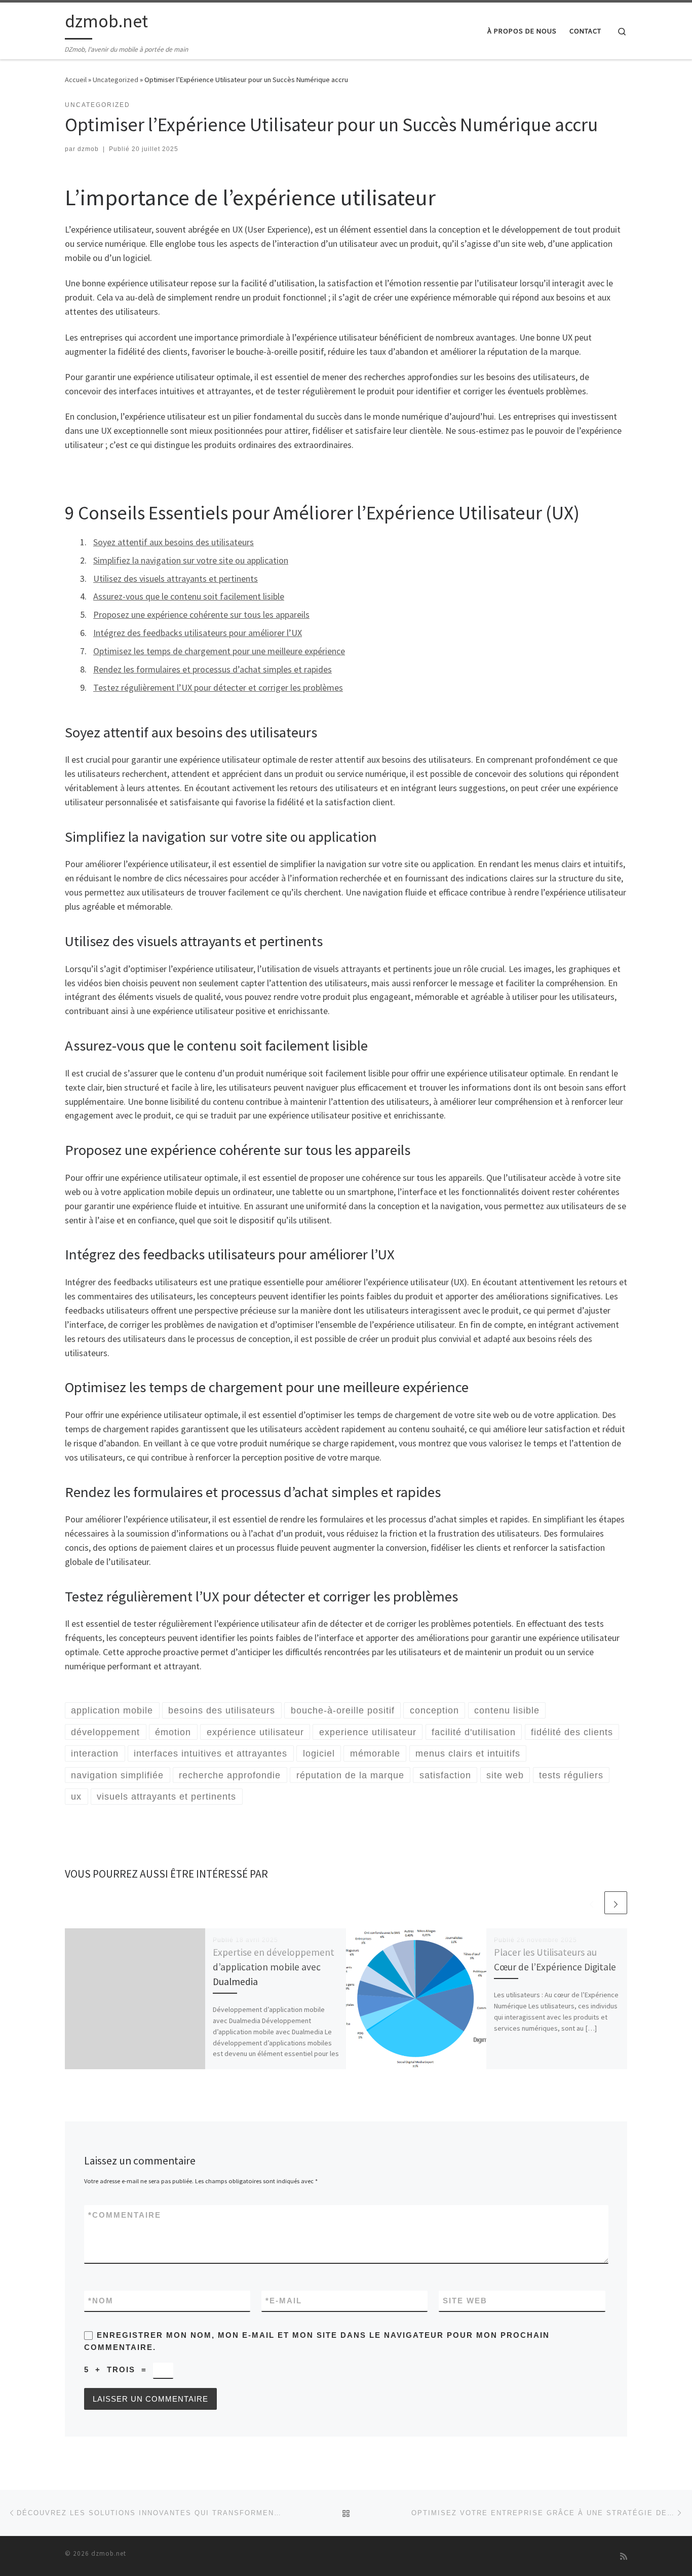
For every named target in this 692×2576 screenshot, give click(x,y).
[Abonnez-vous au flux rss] (624, 2556)
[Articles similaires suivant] (616, 1903)
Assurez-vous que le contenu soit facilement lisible (189, 596)
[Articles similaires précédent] (591, 1903)
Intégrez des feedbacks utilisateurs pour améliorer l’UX (198, 633)
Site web (465, 2301)
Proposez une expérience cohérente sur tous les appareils (201, 614)
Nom (101, 2301)
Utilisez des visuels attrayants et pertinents (176, 578)
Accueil (76, 80)
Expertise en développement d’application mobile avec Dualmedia (274, 1967)
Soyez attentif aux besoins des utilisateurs (174, 542)
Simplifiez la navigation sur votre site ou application (191, 560)
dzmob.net (109, 2553)
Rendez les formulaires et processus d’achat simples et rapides (213, 669)
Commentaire (125, 2215)
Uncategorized (116, 80)
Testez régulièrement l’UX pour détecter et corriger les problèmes (218, 687)
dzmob (88, 149)
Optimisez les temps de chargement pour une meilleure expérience (219, 651)
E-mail (284, 2301)
